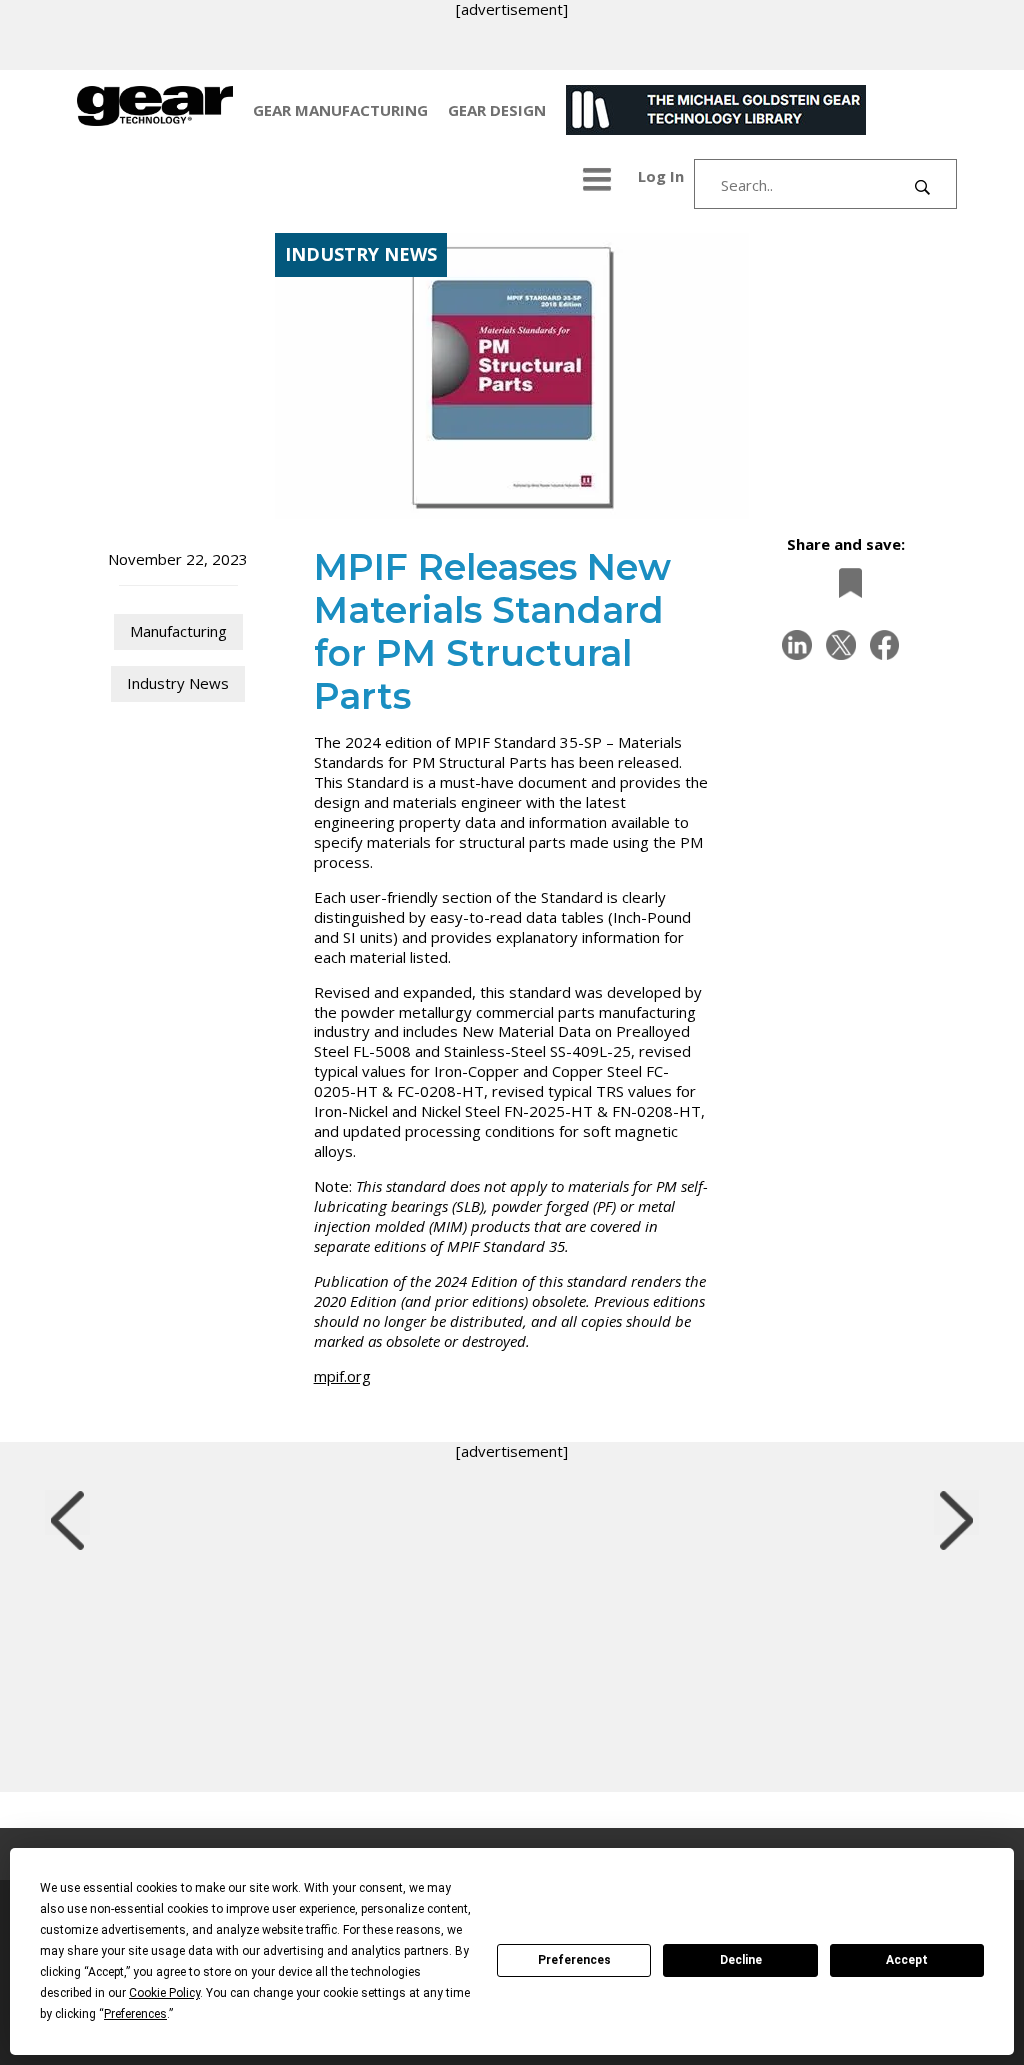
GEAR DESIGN (497, 110)
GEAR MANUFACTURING (340, 110)
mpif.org (342, 1376)
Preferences (574, 1960)
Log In (661, 176)
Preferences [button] (135, 2014)
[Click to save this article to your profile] (845, 582)
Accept (907, 1960)
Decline (741, 1960)
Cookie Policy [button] (164, 1993)
